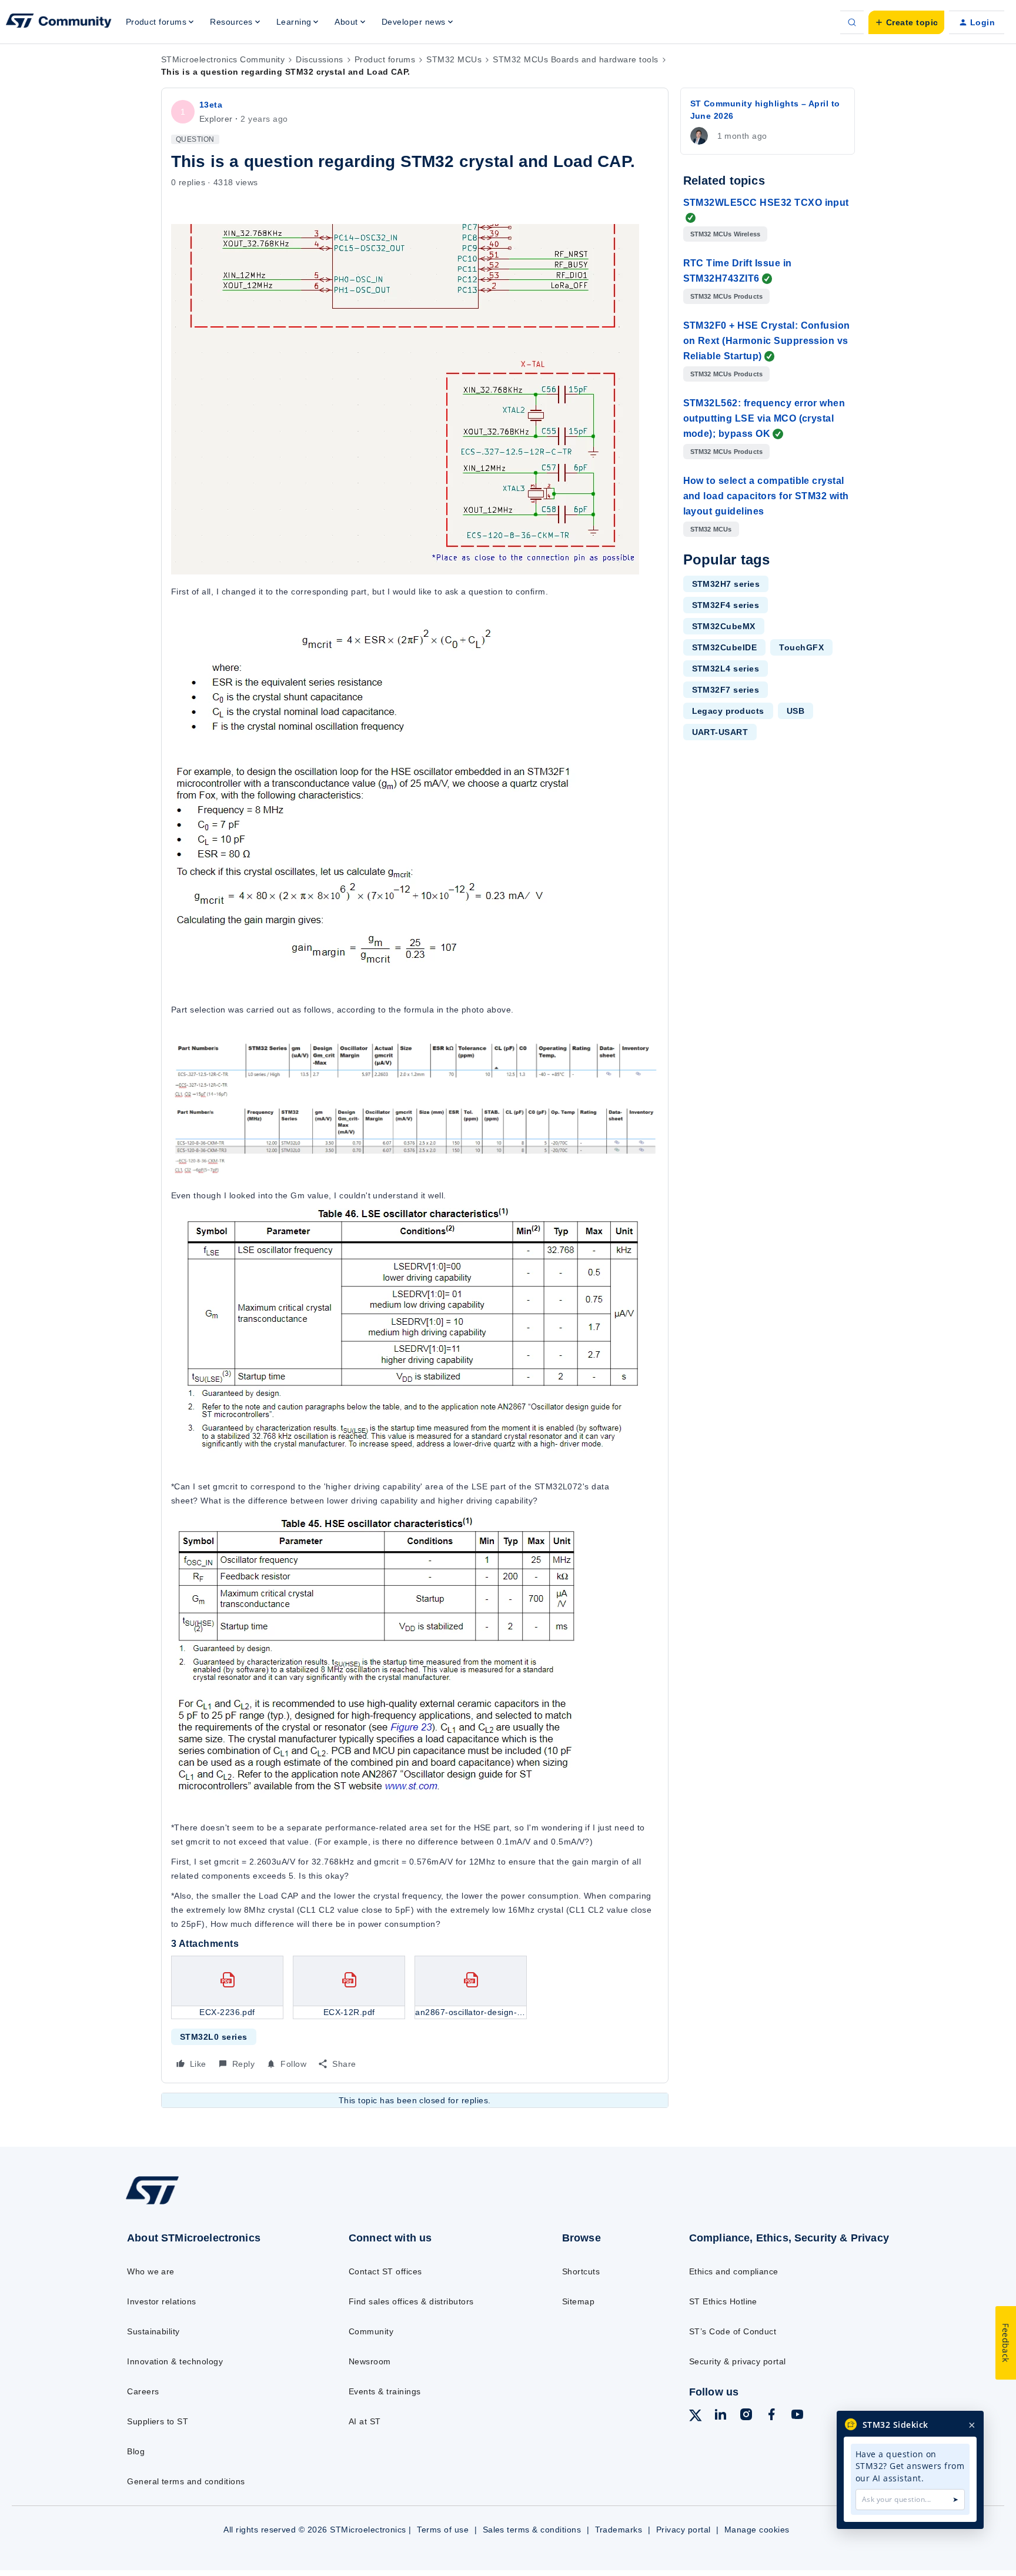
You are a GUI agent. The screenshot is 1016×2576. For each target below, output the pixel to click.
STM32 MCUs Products (727, 296)
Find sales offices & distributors (411, 2301)
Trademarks (619, 2530)
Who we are (151, 2271)
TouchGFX (801, 647)
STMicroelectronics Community (223, 59)
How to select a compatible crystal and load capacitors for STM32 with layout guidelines (766, 496)
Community (371, 2331)
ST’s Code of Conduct (733, 2331)
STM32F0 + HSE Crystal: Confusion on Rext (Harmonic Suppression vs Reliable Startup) (767, 341)
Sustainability (153, 2331)
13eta (211, 105)
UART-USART (720, 732)
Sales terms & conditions (532, 2530)
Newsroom (370, 2361)
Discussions (319, 59)
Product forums (385, 59)
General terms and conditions (186, 2481)
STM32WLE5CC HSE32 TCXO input (766, 203)
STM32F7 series (726, 690)
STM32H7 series (726, 584)
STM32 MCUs (454, 59)
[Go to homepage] (213, 2204)
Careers (143, 2391)
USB (796, 711)
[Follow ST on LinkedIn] (720, 2416)
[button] (906, 22)
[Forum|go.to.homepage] (59, 22)
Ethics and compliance (734, 2271)
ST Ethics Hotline (723, 2301)
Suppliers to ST (158, 2421)
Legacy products (728, 711)
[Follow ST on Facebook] (771, 2416)
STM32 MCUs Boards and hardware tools (575, 59)
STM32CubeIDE (725, 647)
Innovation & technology (175, 2361)
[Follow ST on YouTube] (797, 2416)
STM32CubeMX (724, 626)
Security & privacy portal (738, 2361)
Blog (136, 2451)
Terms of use (443, 2530)
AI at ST (365, 2421)
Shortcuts (581, 2271)
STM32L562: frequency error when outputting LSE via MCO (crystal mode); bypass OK (764, 418)
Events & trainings (385, 2391)
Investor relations (162, 2301)
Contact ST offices (385, 2271)
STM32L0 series (214, 2037)
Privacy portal (684, 2530)
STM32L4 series (726, 669)
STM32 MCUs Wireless (726, 234)
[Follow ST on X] (696, 2417)
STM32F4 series (726, 605)
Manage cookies (757, 2530)
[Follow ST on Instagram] (746, 2416)
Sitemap (578, 2301)
